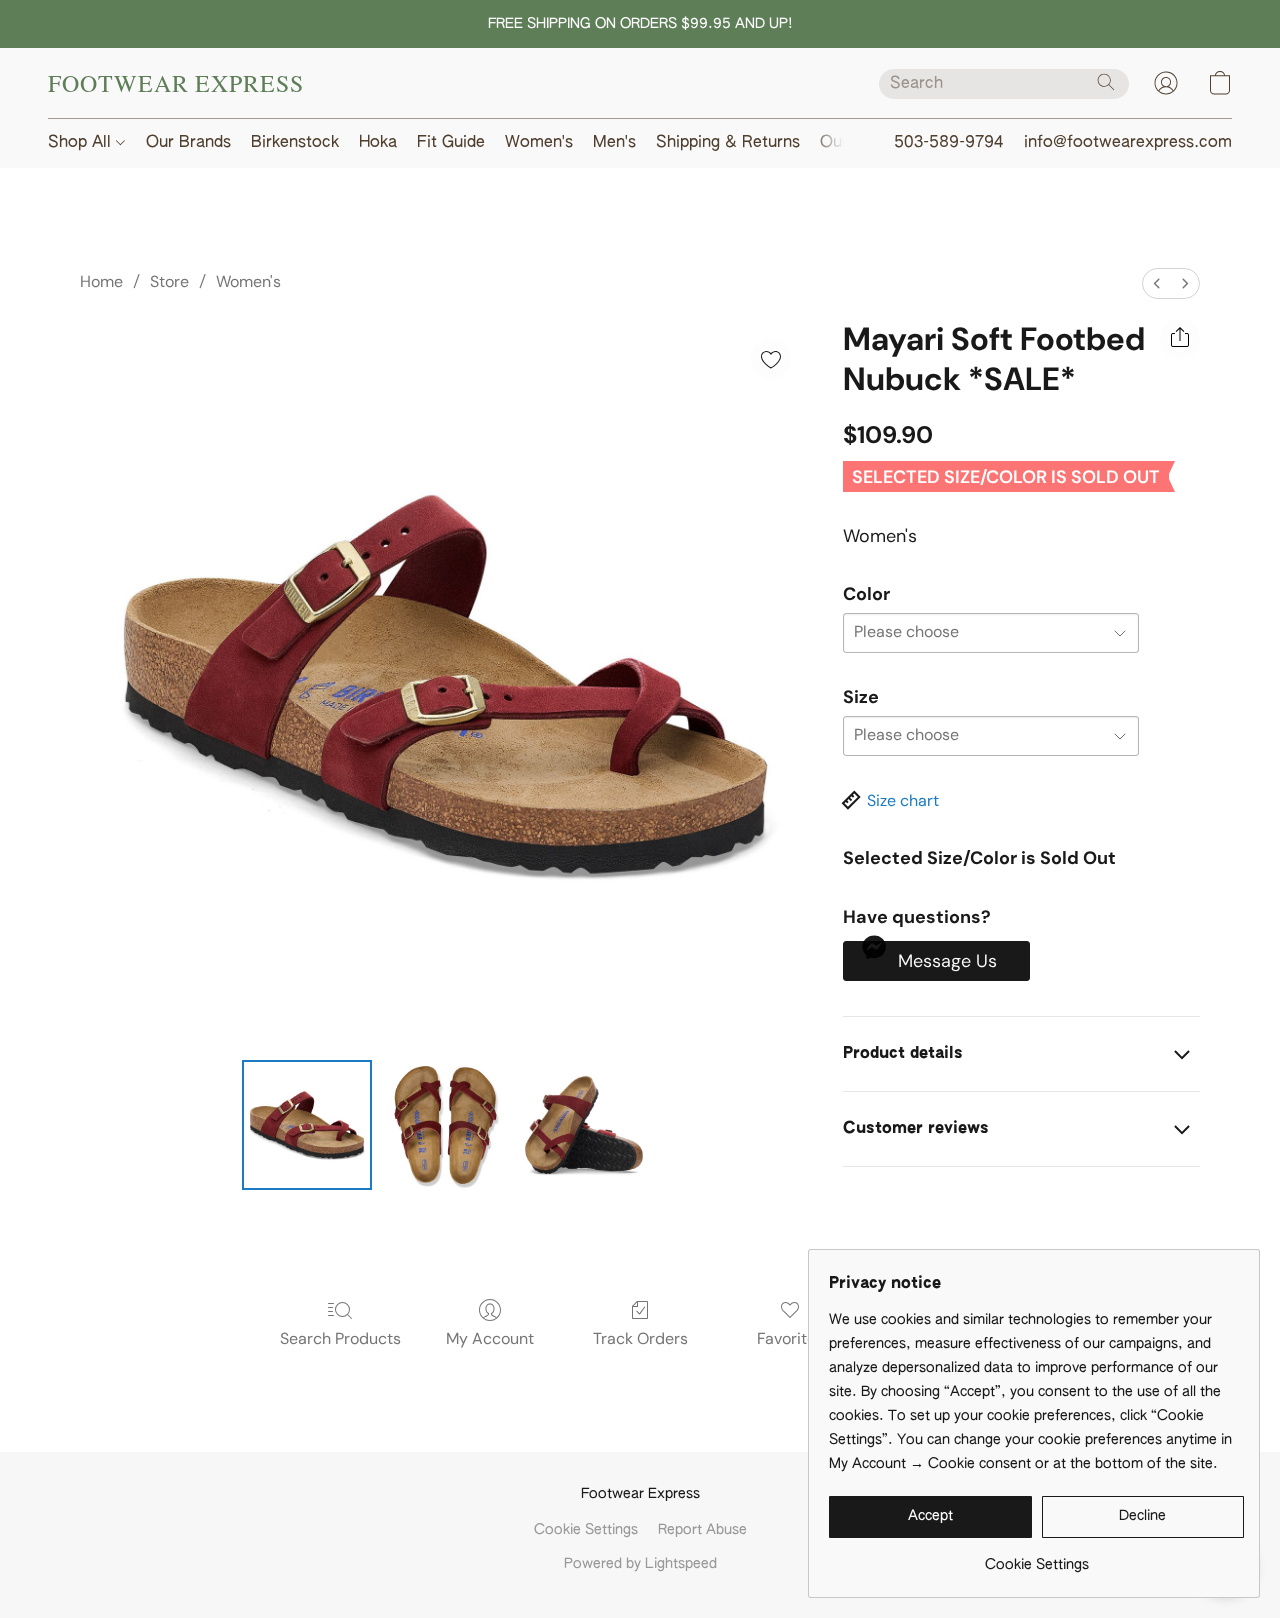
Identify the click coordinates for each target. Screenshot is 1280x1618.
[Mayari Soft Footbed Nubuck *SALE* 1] (445, 1125)
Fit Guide (451, 143)
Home (101, 281)
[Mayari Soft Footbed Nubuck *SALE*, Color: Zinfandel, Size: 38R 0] (307, 1125)
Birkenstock (295, 143)
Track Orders (640, 1338)
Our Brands (188, 143)
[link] (1036, 1557)
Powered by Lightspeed (640, 1564)
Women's (539, 143)
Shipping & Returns (728, 143)
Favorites (790, 1338)
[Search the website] (1106, 82)
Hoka (378, 143)
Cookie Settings (586, 1530)
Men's (614, 143)
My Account (490, 1338)
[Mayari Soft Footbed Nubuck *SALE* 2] (584, 1125)
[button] (176, 83)
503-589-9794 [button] (949, 143)
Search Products (340, 1338)
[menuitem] (1157, 283)
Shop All (82, 143)
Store (169, 281)
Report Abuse (702, 1530)
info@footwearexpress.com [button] (1128, 143)
